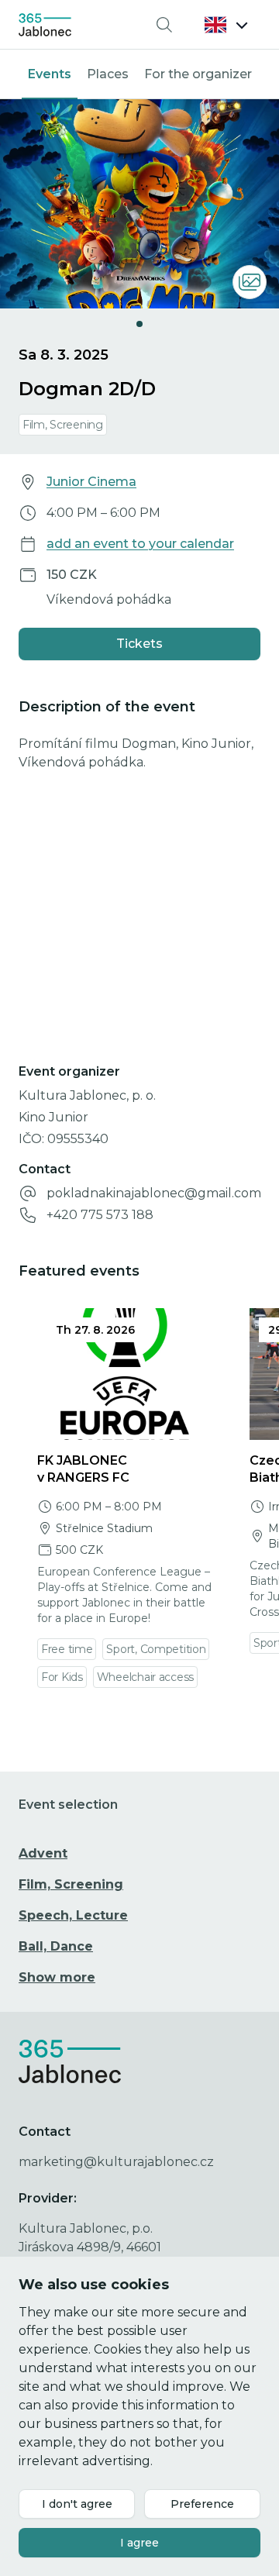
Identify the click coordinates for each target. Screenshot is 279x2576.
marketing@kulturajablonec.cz (116, 2162)
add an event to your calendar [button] (140, 544)
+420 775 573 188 (100, 1215)
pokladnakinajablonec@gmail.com (154, 1193)
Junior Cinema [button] (91, 482)
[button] (226, 25)
